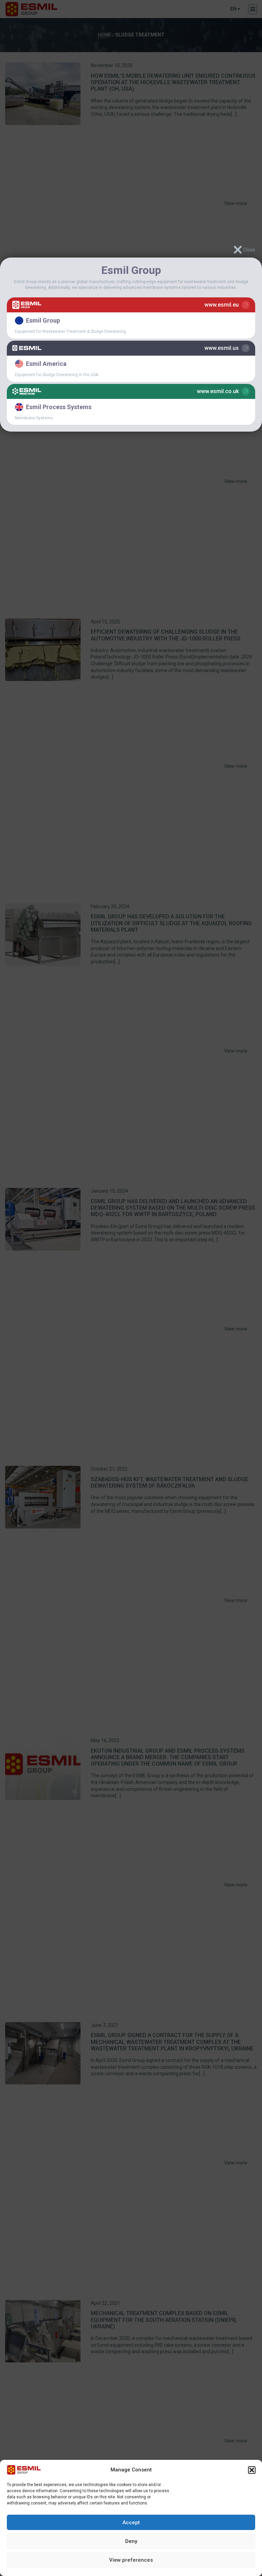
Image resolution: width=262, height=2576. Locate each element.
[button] (252, 2470)
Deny (131, 2541)
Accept (131, 2523)
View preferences (131, 2560)
